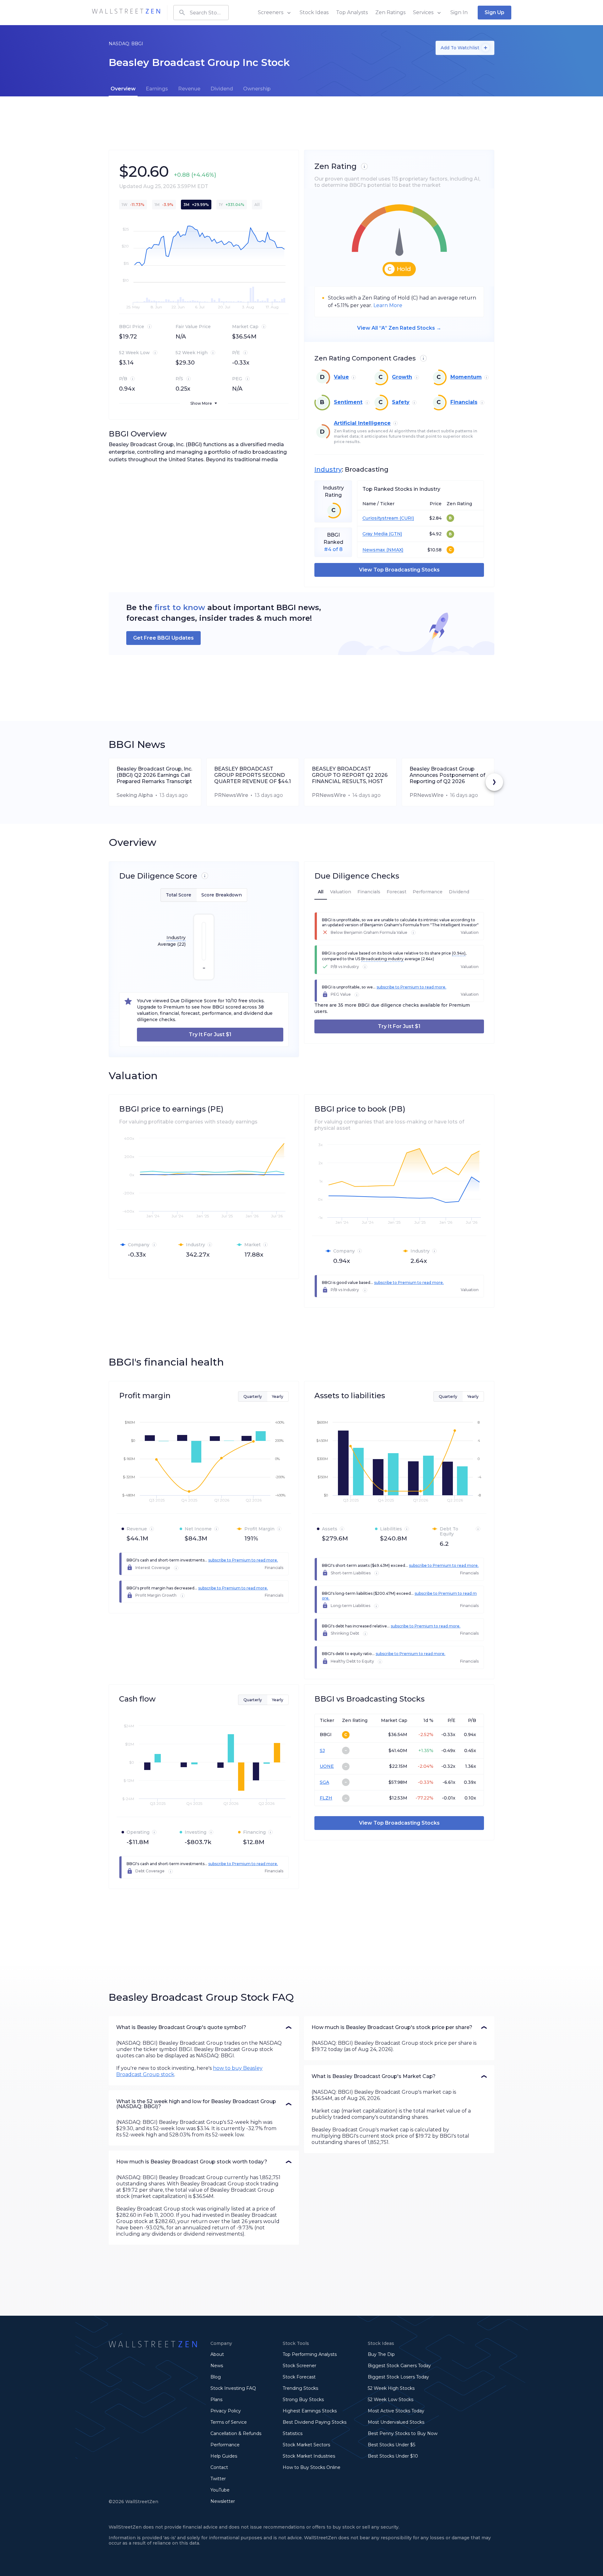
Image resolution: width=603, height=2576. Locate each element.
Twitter (218, 2479)
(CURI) (406, 518)
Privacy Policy (226, 2411)
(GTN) (395, 534)
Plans (216, 2400)
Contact (219, 2467)
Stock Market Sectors (306, 2445)
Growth (402, 377)
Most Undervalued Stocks (396, 2422)
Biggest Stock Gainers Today (399, 2366)
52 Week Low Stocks (391, 2400)
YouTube (220, 2490)
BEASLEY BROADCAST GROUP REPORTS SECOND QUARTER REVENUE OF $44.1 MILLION (253, 775)
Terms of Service (229, 2422)
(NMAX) (394, 550)
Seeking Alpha (135, 795)
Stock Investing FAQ (233, 2388)
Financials (464, 402)
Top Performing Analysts (310, 2354)
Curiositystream (380, 518)
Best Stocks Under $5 (391, 2445)
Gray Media (375, 534)
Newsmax (374, 550)
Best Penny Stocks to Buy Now (403, 2433)
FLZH (326, 1798)
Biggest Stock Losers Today (398, 2377)
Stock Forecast (299, 2377)
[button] (204, 2027)
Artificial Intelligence (362, 423)
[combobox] (201, 13)
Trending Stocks (300, 2388)
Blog (216, 2377)
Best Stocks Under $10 (393, 2456)
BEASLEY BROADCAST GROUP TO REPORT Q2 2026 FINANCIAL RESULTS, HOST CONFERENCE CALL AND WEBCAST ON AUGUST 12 (350, 775)
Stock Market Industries (309, 2456)
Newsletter (223, 2501)
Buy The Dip (381, 2354)
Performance (225, 2445)
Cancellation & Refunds (236, 2433)
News (217, 2366)
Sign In (459, 12)
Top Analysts (352, 12)
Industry (328, 469)
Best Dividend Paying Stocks (315, 2422)
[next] (494, 782)
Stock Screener (299, 2366)
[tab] (123, 89)
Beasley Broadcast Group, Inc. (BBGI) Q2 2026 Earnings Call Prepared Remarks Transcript (154, 775)
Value (341, 377)
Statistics (293, 2433)
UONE (327, 1766)
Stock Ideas (314, 12)
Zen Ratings (390, 12)
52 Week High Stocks (391, 2388)
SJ (322, 1751)
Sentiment (348, 402)
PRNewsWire (231, 795)
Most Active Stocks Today (396, 2411)
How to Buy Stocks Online (312, 2467)
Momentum (466, 377)
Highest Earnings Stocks (310, 2411)
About (217, 2354)
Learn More (388, 305)
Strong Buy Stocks (303, 2400)
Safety (401, 402)
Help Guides (224, 2456)
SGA (324, 1782)
